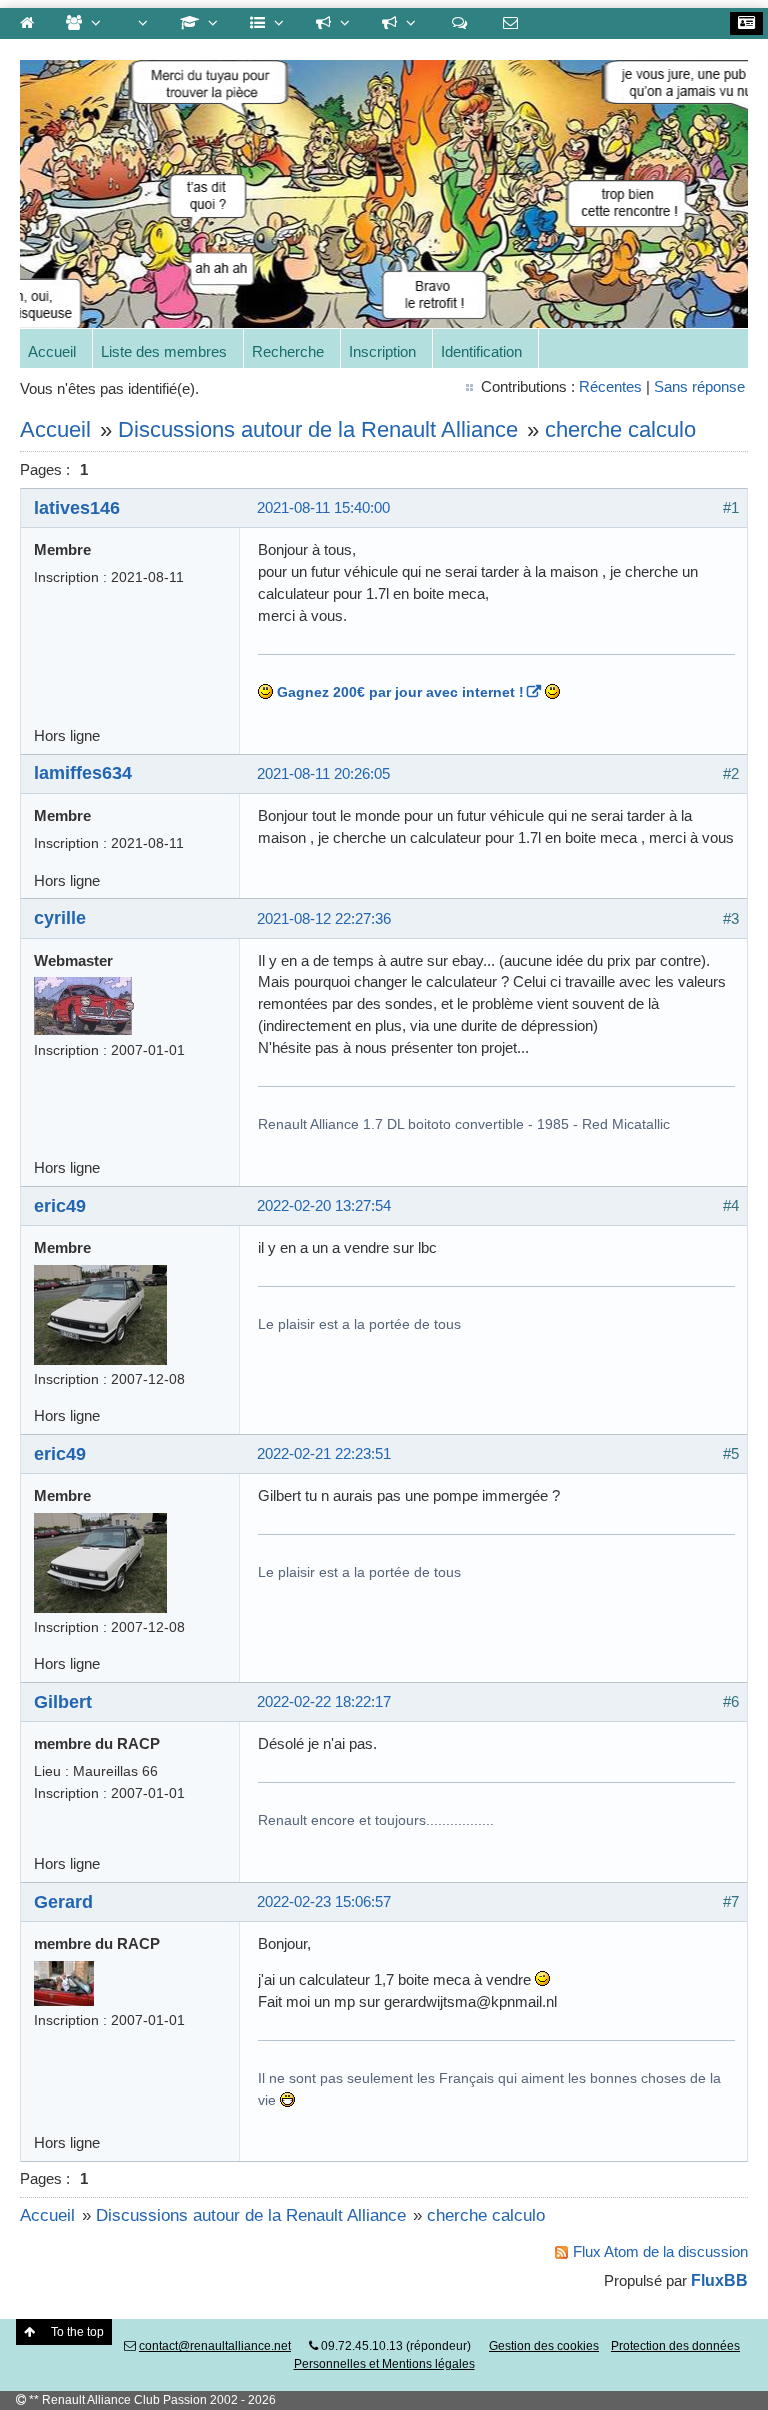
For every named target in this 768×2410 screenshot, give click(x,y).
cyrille (60, 917)
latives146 (77, 507)
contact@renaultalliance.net (215, 2346)
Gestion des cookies (544, 2346)
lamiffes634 (83, 772)
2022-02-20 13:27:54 (324, 1205)
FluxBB (719, 2280)
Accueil (52, 351)
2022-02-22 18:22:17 (324, 1701)
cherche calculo (620, 429)
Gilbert (63, 1701)
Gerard (63, 1901)
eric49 (60, 1205)
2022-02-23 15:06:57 (324, 1901)
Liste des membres (164, 351)
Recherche (288, 351)
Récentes (610, 386)
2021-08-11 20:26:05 (323, 773)
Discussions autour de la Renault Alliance (318, 429)
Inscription (382, 351)
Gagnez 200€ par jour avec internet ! (400, 692)
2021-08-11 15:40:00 (323, 507)
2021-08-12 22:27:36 (324, 918)
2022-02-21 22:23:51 (324, 1453)
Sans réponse (699, 386)
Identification (481, 351)
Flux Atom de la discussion (660, 2251)
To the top (77, 2332)
